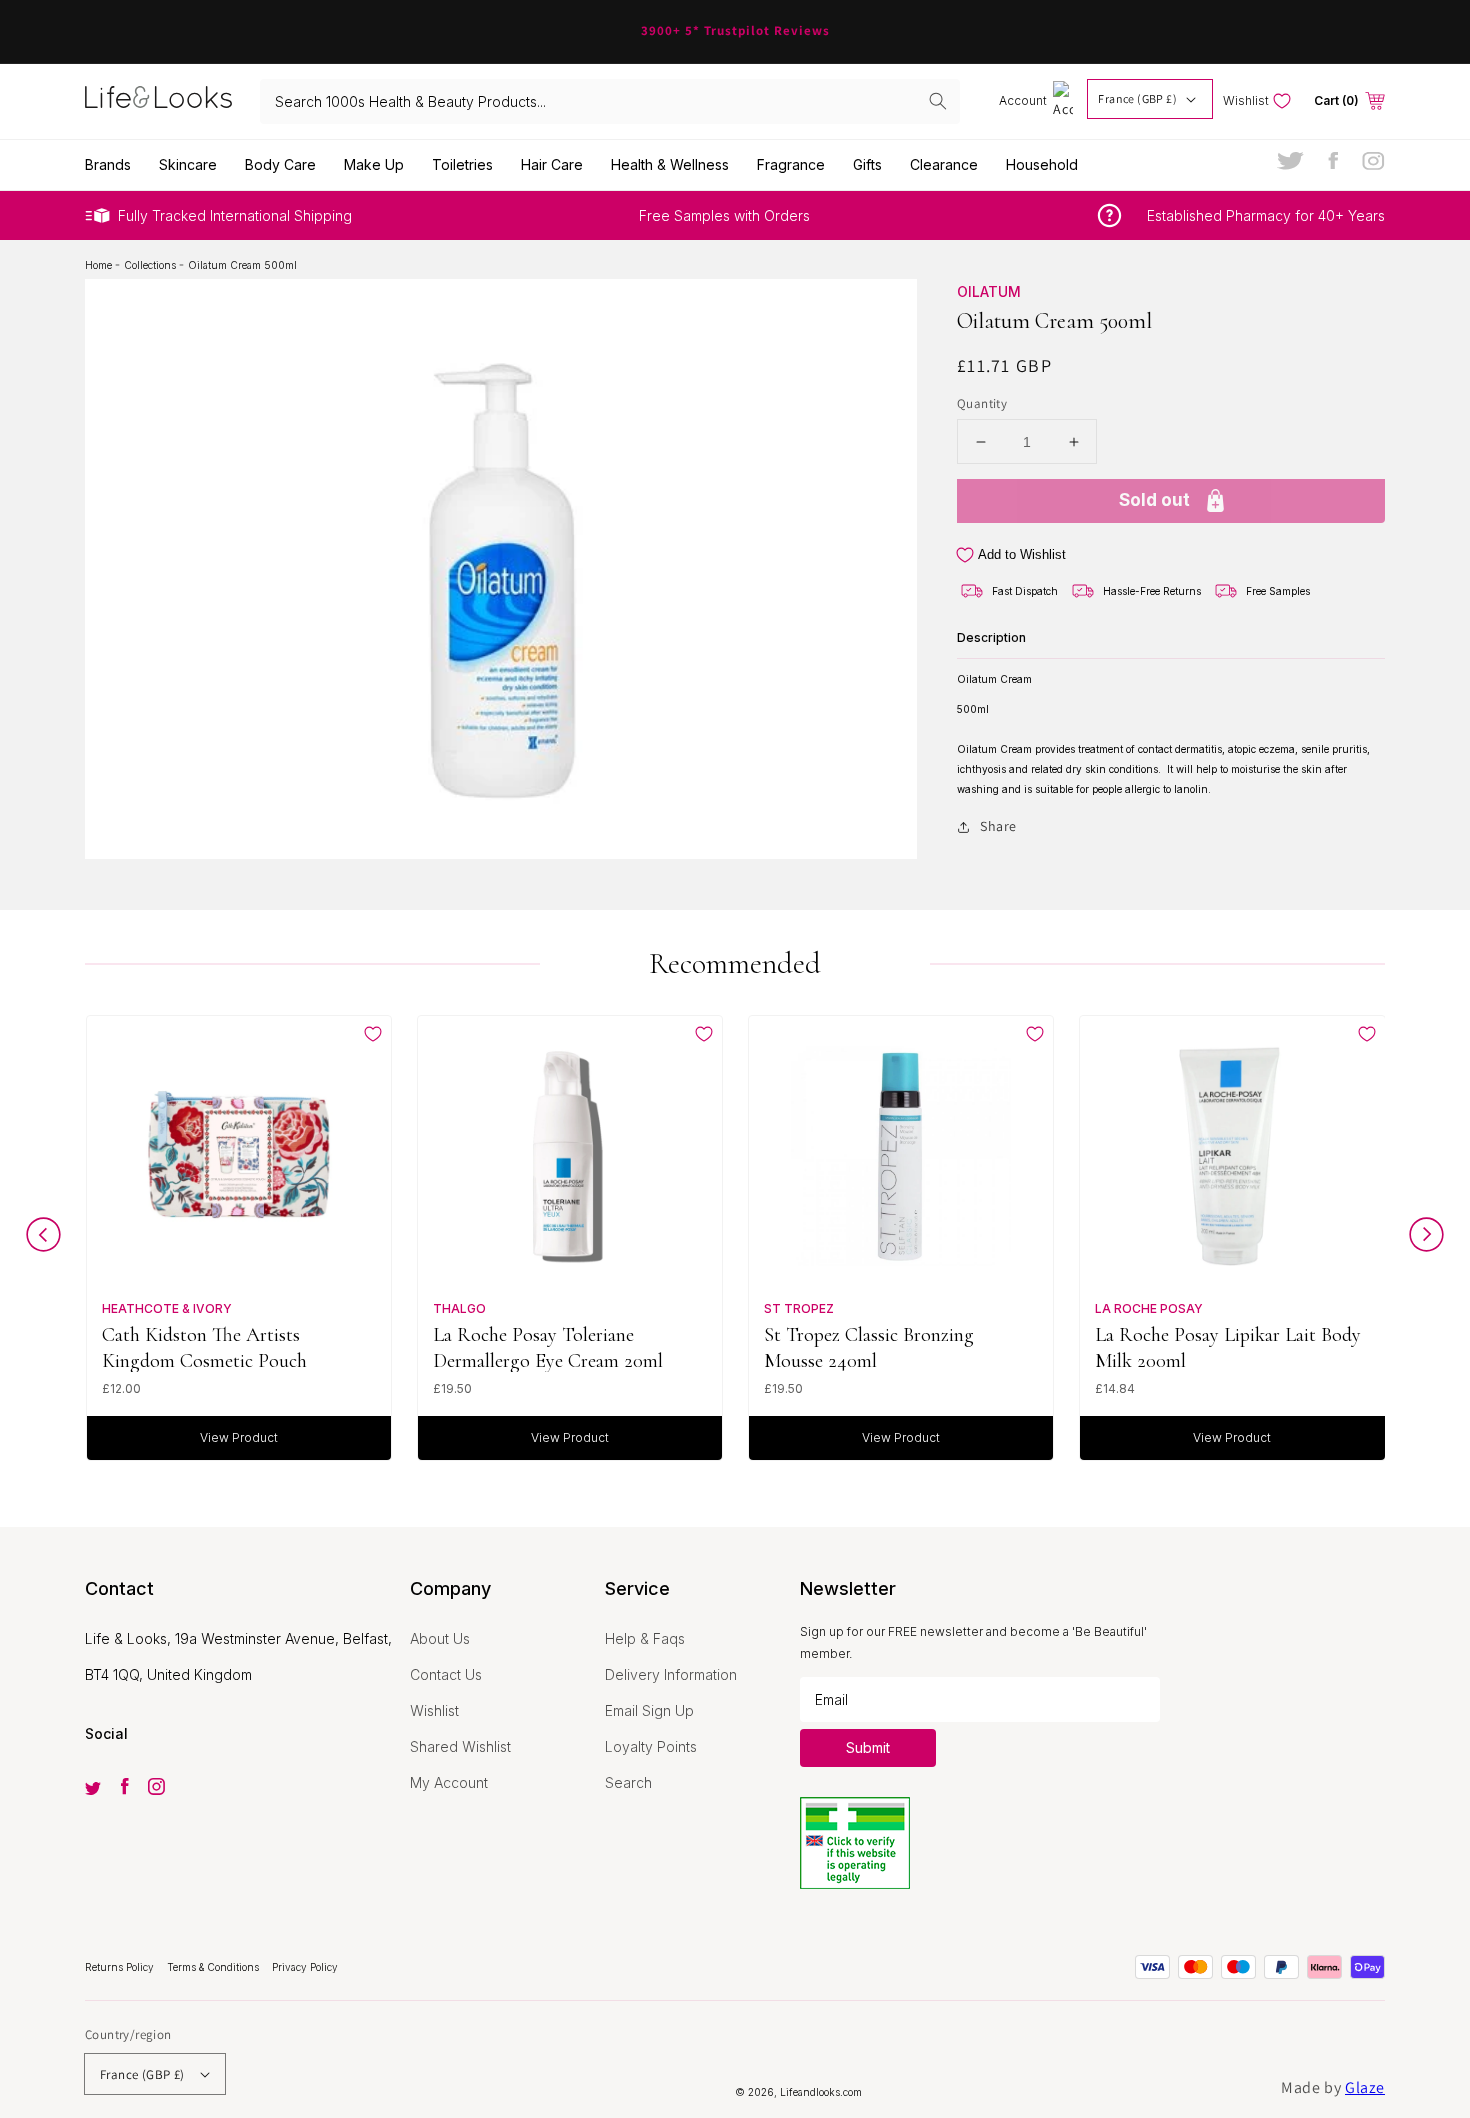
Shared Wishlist (460, 1746)
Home (100, 265)
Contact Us (446, 1674)
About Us (440, 1638)
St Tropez (799, 1308)
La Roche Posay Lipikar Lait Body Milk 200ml (1228, 1347)
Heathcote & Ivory (167, 1308)
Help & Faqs (645, 1638)
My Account (449, 1782)
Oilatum (989, 291)
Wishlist (434, 1710)
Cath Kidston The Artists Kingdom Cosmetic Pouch (204, 1347)
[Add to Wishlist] (373, 1034)
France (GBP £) (1137, 98)
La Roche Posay (1149, 1308)
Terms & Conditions (214, 1967)
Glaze (1365, 2087)
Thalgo (459, 1308)
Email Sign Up (649, 1710)
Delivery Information (671, 1674)
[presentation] (43, 1239)
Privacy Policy (305, 1967)
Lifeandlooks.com (821, 2092)
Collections (151, 265)
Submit (868, 1747)
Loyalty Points (651, 1746)
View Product (239, 1437)
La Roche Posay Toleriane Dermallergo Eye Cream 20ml (548, 1347)
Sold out (1154, 501)
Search (628, 1782)
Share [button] (998, 826)
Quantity (982, 403)
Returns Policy (121, 1967)
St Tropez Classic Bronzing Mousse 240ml (869, 1347)
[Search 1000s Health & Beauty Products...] (938, 101)
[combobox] (610, 101)
